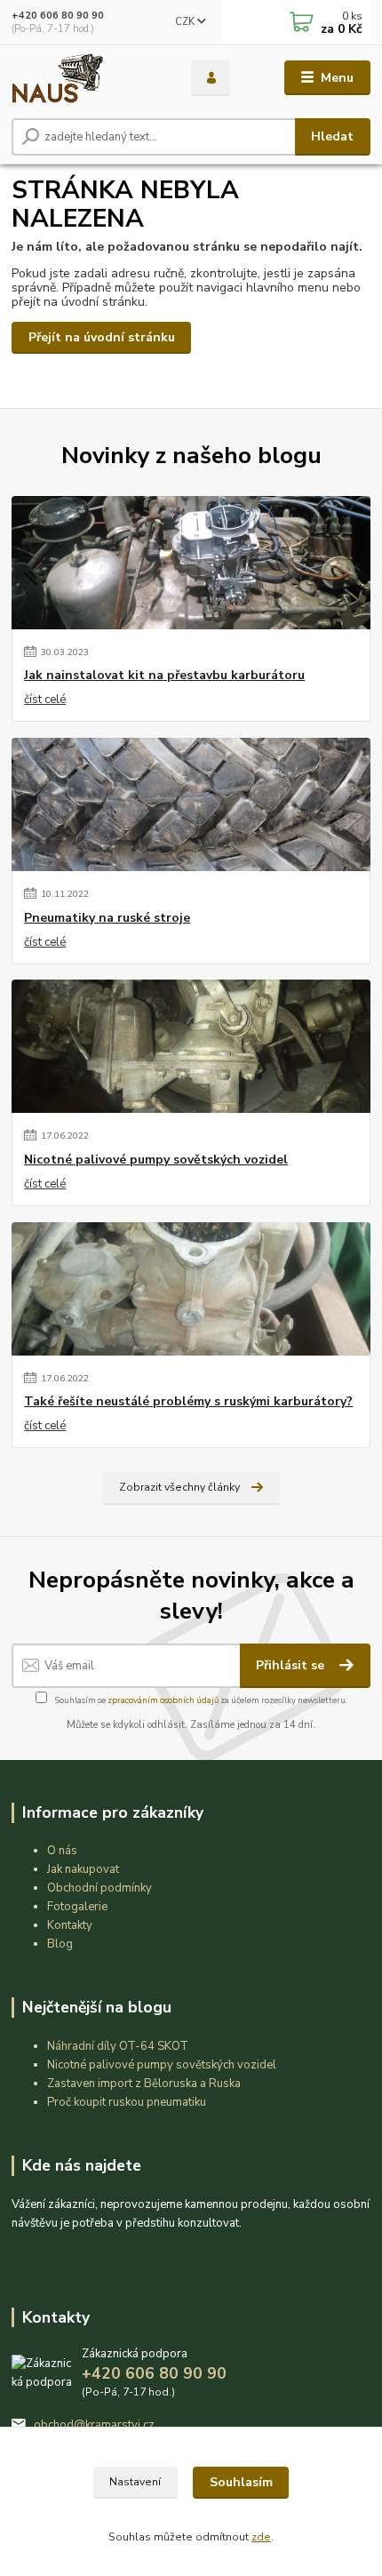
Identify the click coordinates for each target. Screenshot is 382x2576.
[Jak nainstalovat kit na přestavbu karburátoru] (191, 563)
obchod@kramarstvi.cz (94, 2425)
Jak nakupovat (83, 1869)
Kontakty (70, 1925)
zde (261, 2537)
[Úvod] (86, 78)
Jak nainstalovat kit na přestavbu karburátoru (164, 676)
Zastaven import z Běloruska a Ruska (144, 2084)
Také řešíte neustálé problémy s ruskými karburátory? (188, 1402)
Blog (60, 1944)
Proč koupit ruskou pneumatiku (127, 2102)
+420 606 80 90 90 (58, 16)
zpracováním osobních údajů (163, 1700)
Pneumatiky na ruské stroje (107, 918)
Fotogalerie (77, 1907)
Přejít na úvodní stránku (102, 337)
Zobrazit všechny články (179, 1487)
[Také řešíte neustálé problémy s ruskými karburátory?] (191, 1289)
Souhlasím (241, 2482)
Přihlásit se (292, 1665)
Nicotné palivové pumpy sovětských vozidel (156, 1160)
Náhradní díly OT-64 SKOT (118, 2046)
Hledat (332, 136)
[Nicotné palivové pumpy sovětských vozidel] (191, 1046)
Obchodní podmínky (99, 1888)
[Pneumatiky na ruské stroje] (191, 804)
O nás (62, 1851)
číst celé (45, 700)
